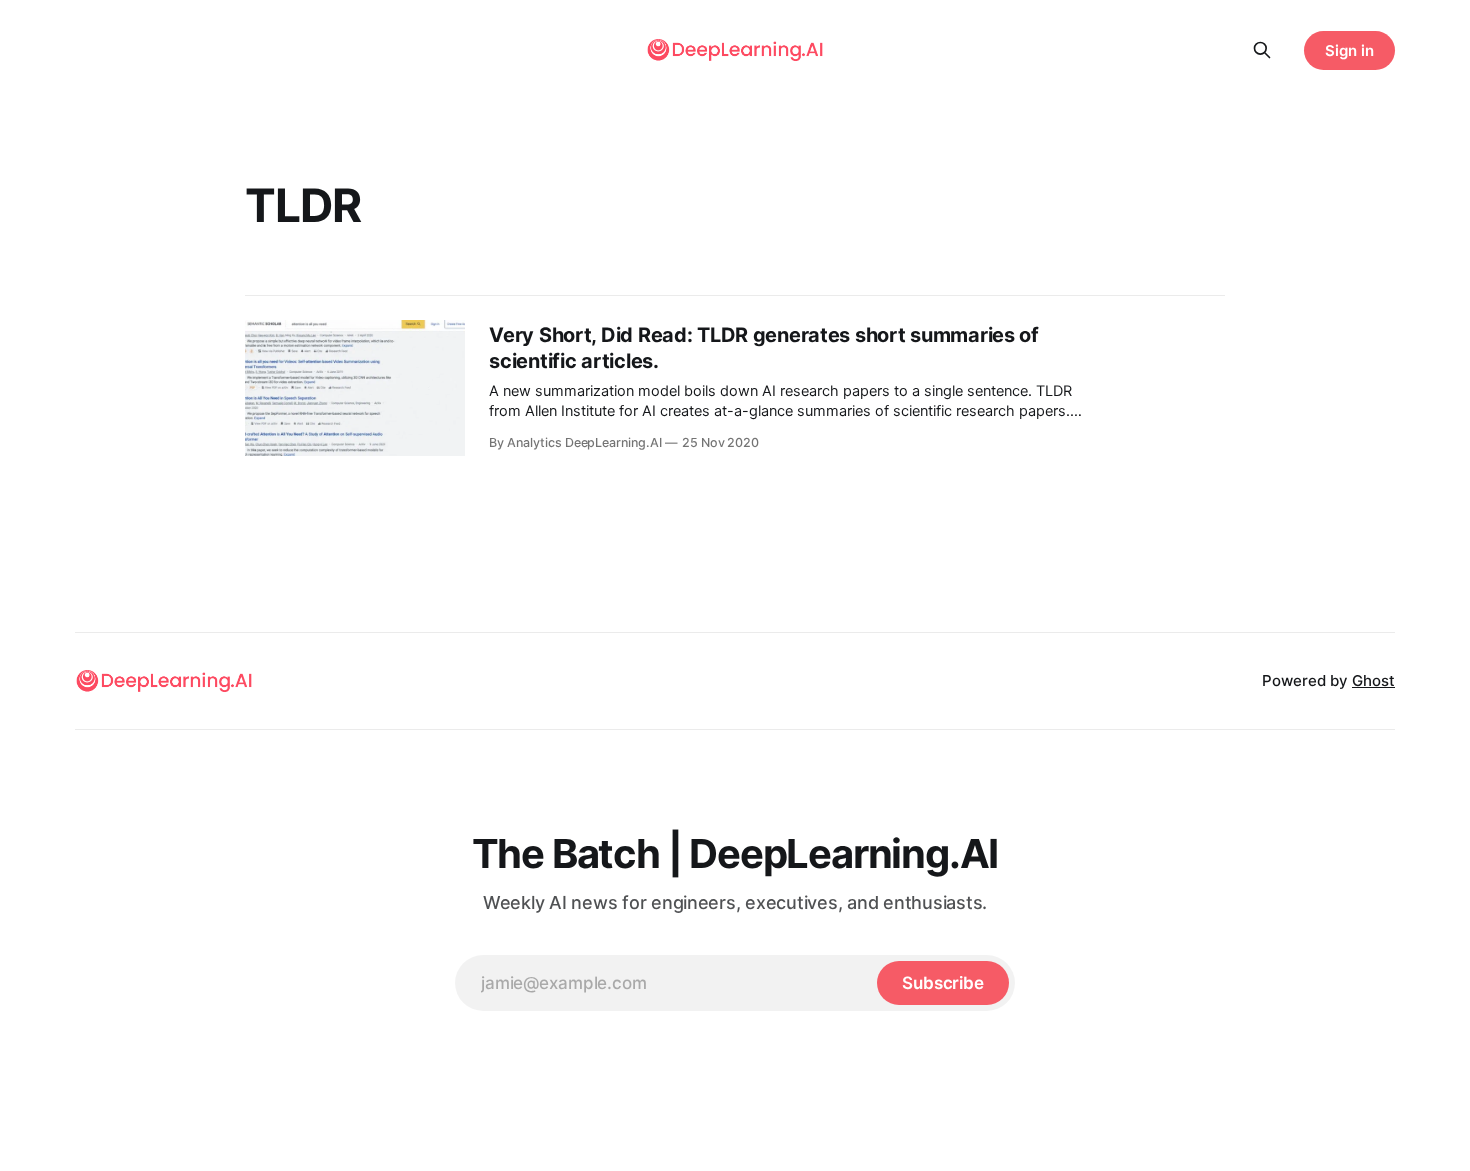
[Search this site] (1262, 50)
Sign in (1349, 50)
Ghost (1373, 680)
